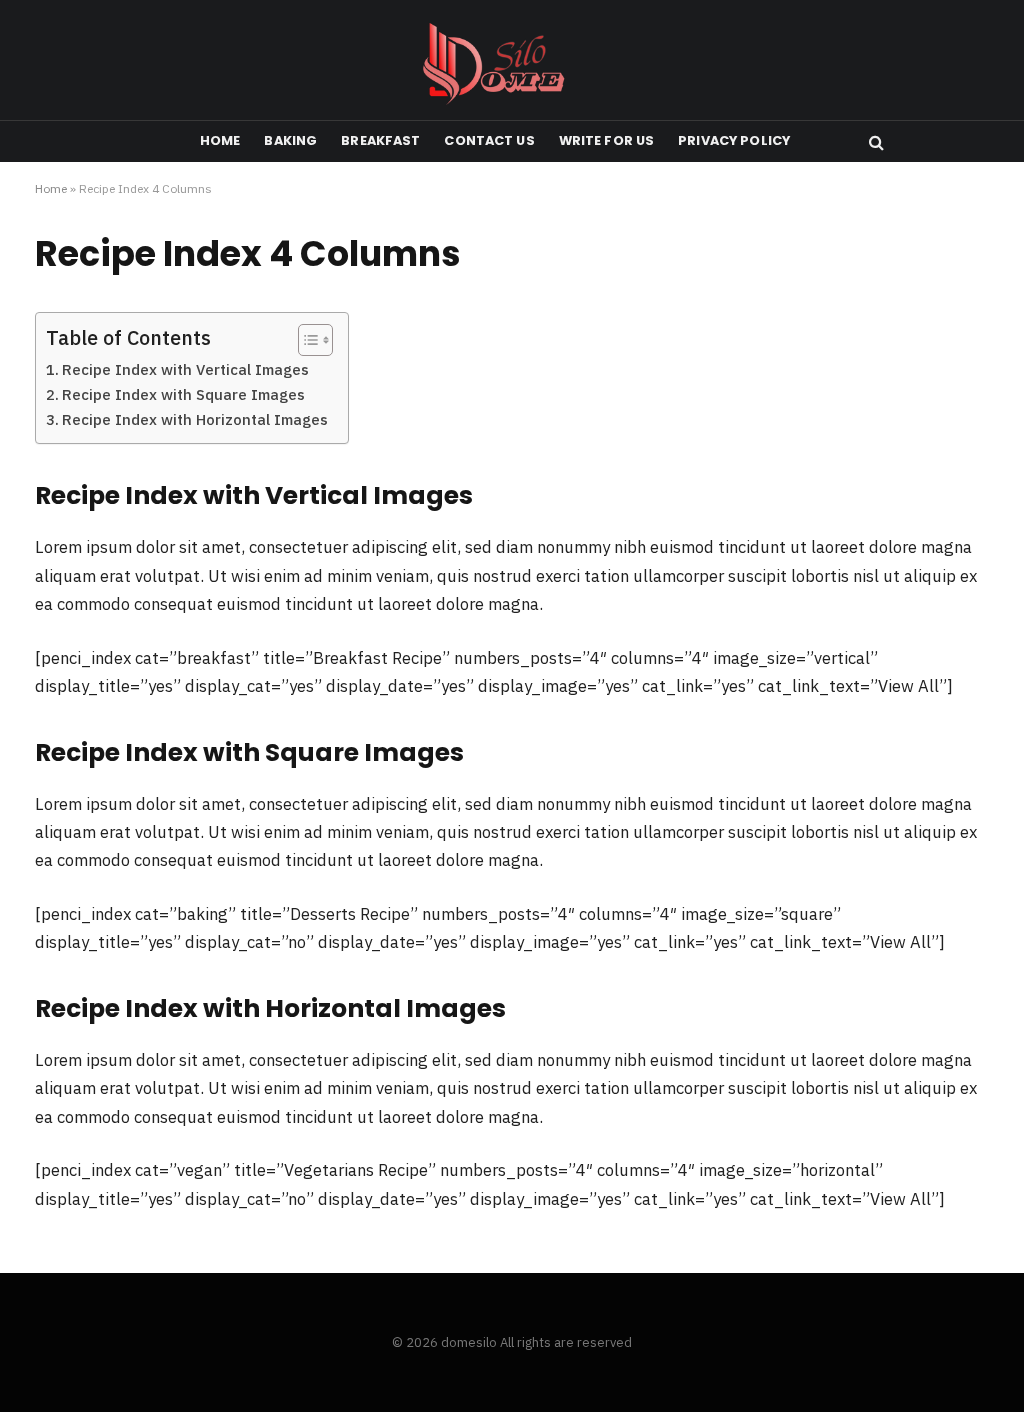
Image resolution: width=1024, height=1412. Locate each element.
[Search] (874, 141)
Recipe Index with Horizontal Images (195, 419)
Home (220, 140)
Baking (290, 140)
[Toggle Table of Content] (305, 340)
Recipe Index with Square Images (183, 394)
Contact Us (489, 140)
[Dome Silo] (512, 60)
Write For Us (607, 140)
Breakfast (380, 140)
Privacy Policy (734, 140)
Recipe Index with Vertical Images (185, 369)
